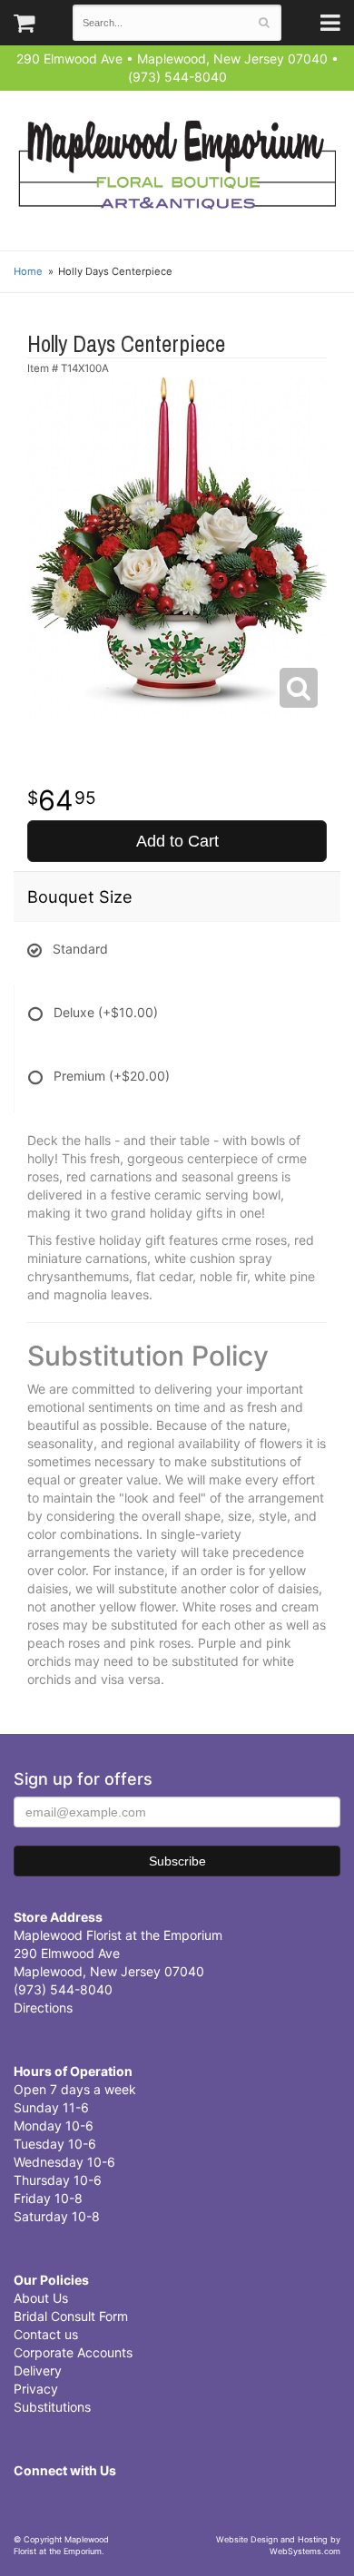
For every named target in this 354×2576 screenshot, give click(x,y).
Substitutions (52, 2407)
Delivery (38, 2370)
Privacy (36, 2389)
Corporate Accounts (73, 2352)
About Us (41, 2298)
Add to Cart (177, 841)
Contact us (46, 2334)
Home (28, 271)
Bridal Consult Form (71, 2316)
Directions (43, 2008)
